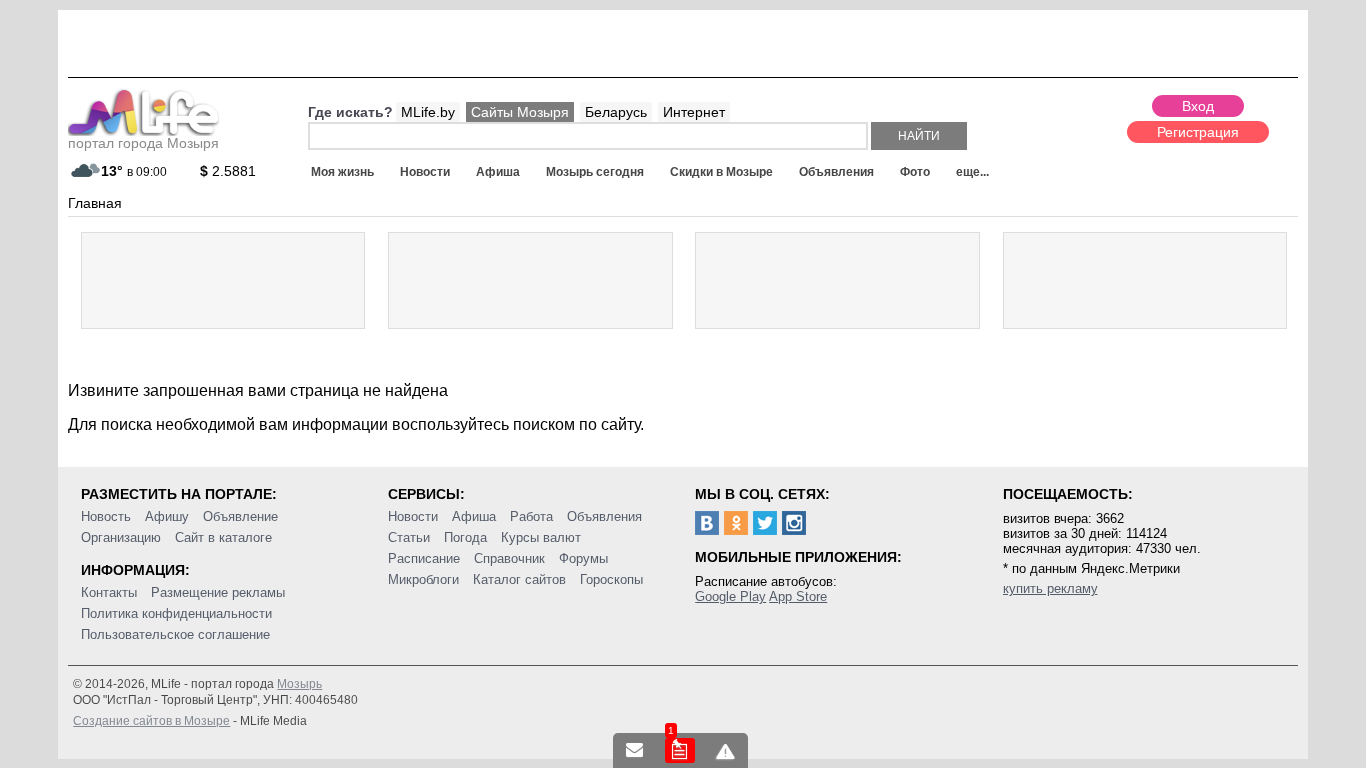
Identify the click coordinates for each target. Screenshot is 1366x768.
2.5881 (228, 171)
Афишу (167, 516)
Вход (1198, 106)
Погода (465, 537)
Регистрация (1198, 132)
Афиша (498, 172)
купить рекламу (1050, 588)
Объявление (240, 516)
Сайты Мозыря (520, 112)
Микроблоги (423, 579)
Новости (425, 172)
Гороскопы (611, 579)
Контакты (109, 592)
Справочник (509, 558)
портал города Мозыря (143, 143)
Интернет (694, 112)
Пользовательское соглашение (175, 634)
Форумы (583, 558)
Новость (106, 516)
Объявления (836, 172)
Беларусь (616, 112)
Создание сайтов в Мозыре (151, 721)
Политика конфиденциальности (176, 613)
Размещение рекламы (218, 592)
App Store (798, 596)
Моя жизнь (342, 172)
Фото (915, 172)
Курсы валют (541, 537)
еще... (972, 172)
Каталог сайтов (519, 579)
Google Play (730, 596)
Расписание (424, 558)
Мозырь (299, 684)
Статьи (409, 537)
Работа (531, 516)
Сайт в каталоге (223, 537)
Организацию (121, 537)
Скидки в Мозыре (721, 172)
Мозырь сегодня (595, 172)
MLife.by (428, 112)
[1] (680, 750)
